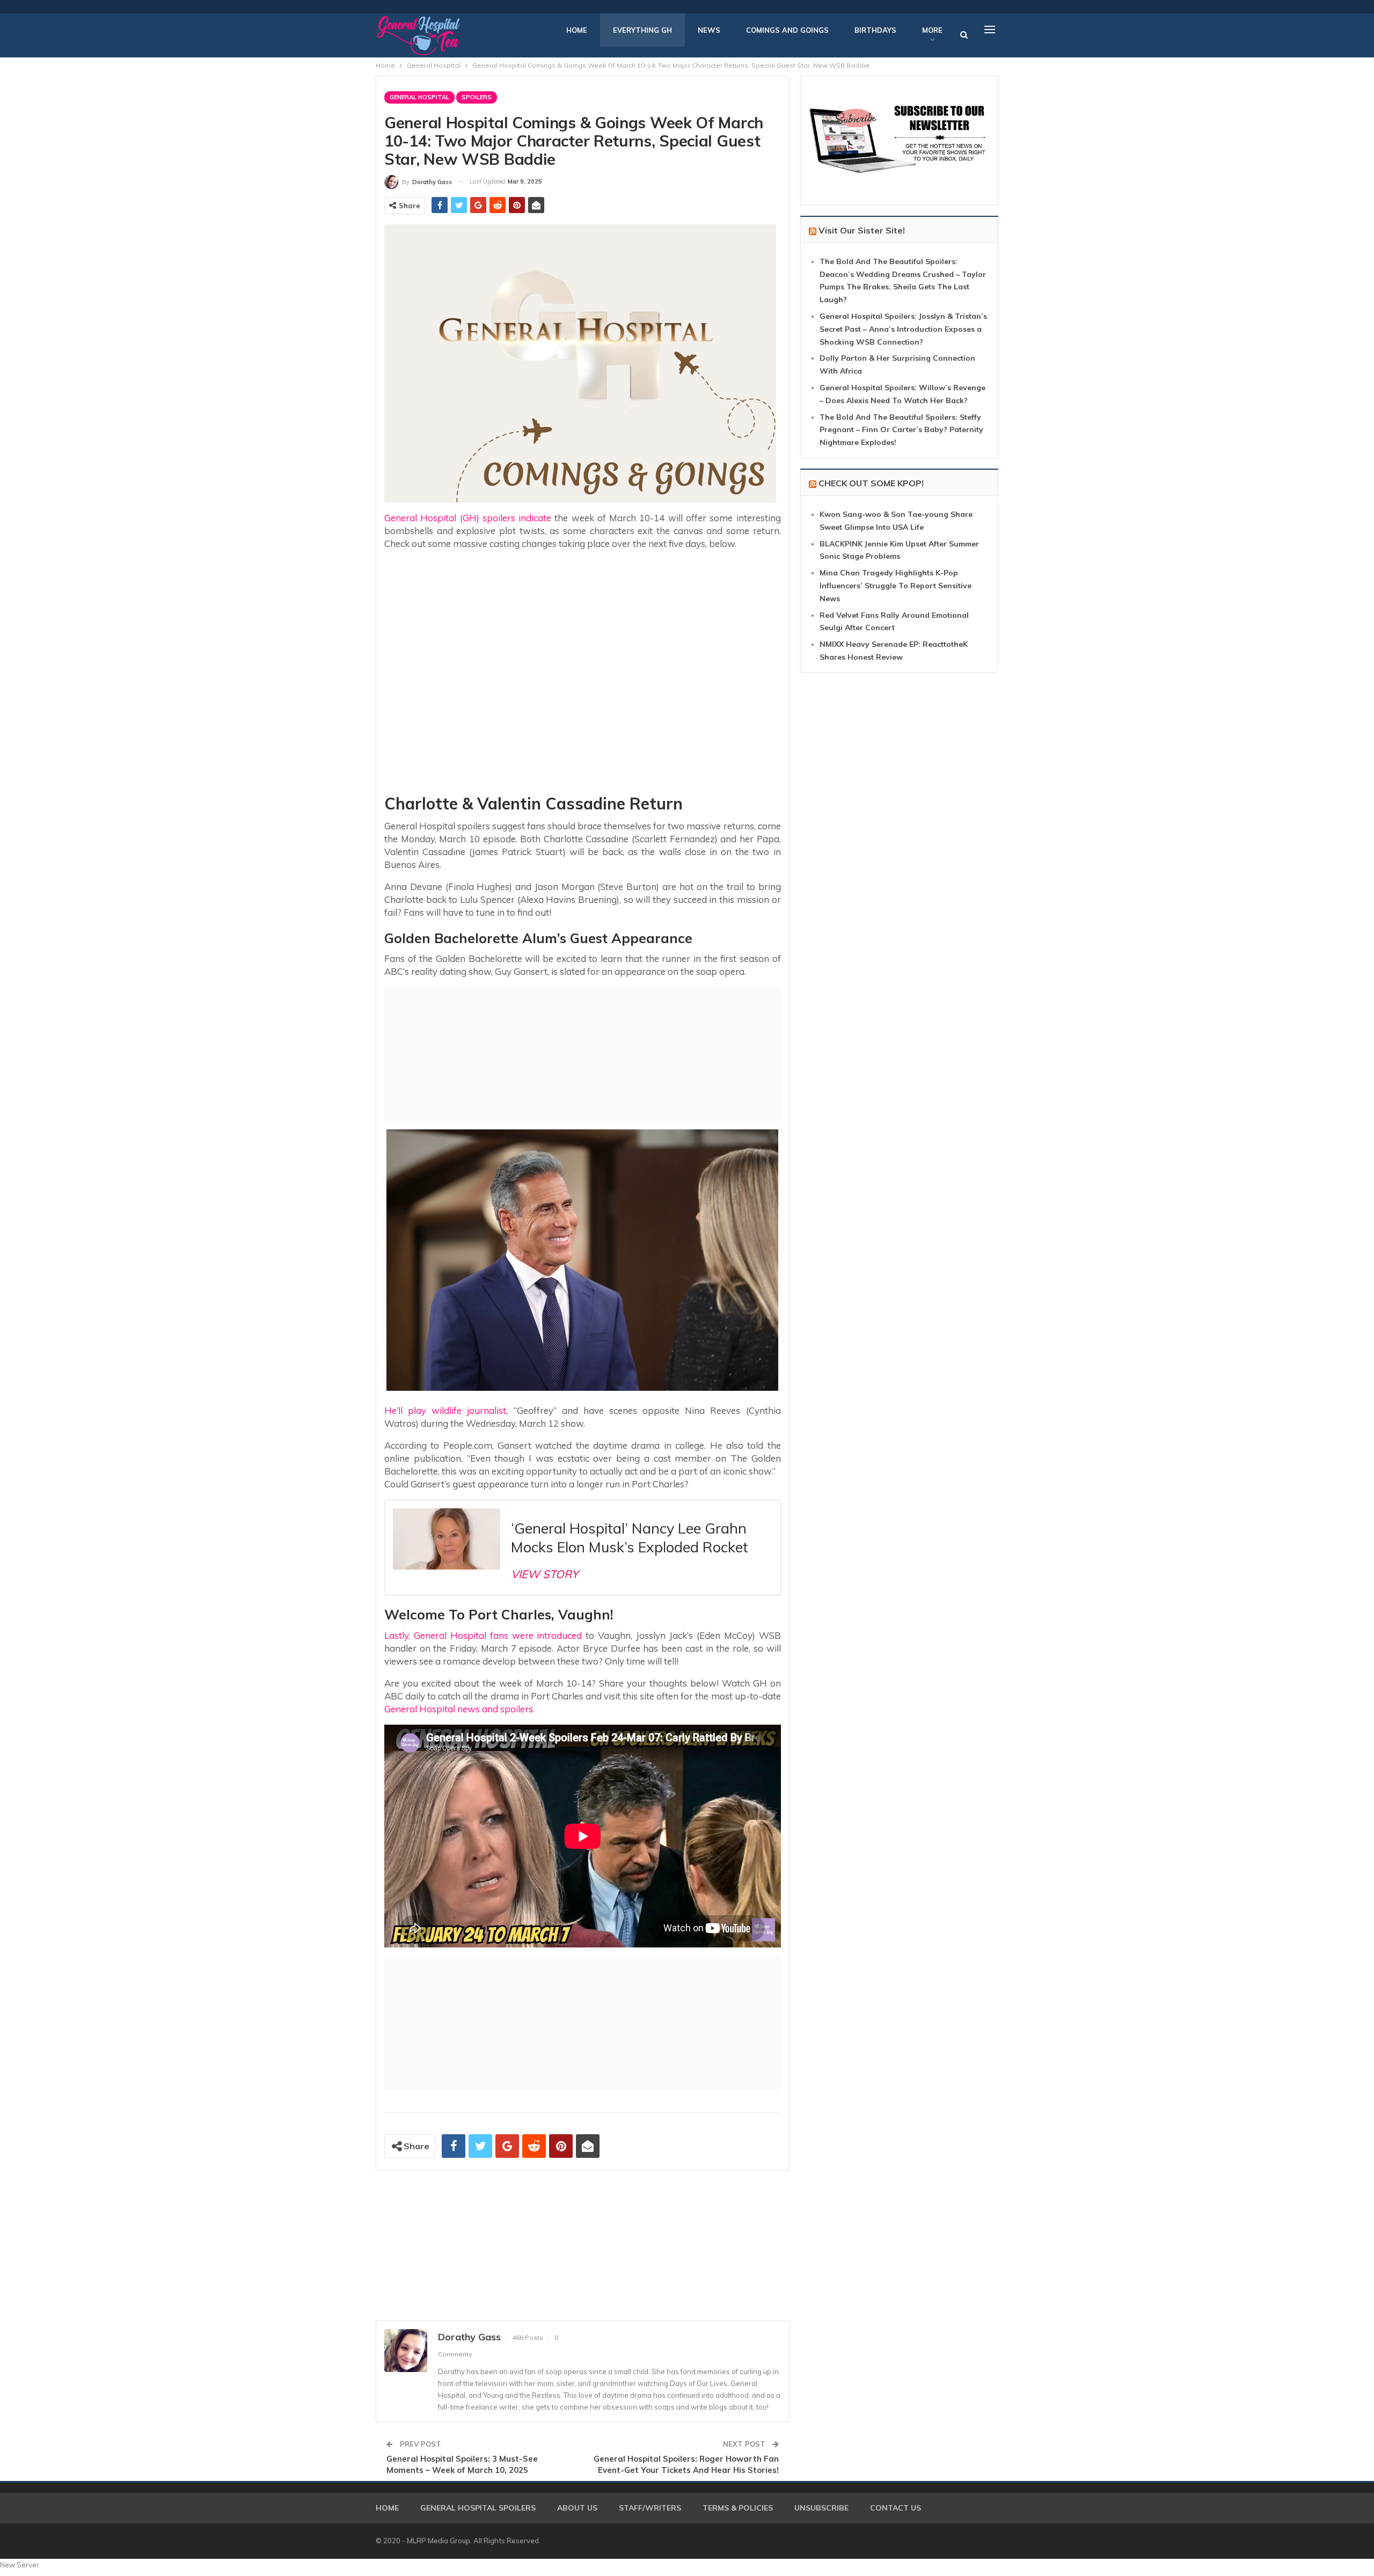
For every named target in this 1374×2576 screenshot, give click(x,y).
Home (577, 30)
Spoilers (477, 97)
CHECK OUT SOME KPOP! (871, 483)
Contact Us (896, 2508)
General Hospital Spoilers (478, 2508)
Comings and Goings (787, 30)
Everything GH (642, 30)
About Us (577, 2508)
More (932, 30)
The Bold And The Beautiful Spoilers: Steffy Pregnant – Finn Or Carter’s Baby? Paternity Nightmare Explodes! (901, 430)
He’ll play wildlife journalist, (446, 1410)
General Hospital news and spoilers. (459, 1709)
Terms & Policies (738, 2508)
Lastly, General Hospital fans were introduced (483, 1635)
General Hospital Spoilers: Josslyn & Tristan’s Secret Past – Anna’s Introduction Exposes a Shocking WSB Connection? (903, 329)
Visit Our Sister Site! (862, 230)
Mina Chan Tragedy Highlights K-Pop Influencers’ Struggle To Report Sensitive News (896, 586)
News (709, 30)
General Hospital (419, 97)
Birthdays (875, 30)
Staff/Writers (650, 2508)
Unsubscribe (821, 2508)
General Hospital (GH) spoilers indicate (468, 518)
